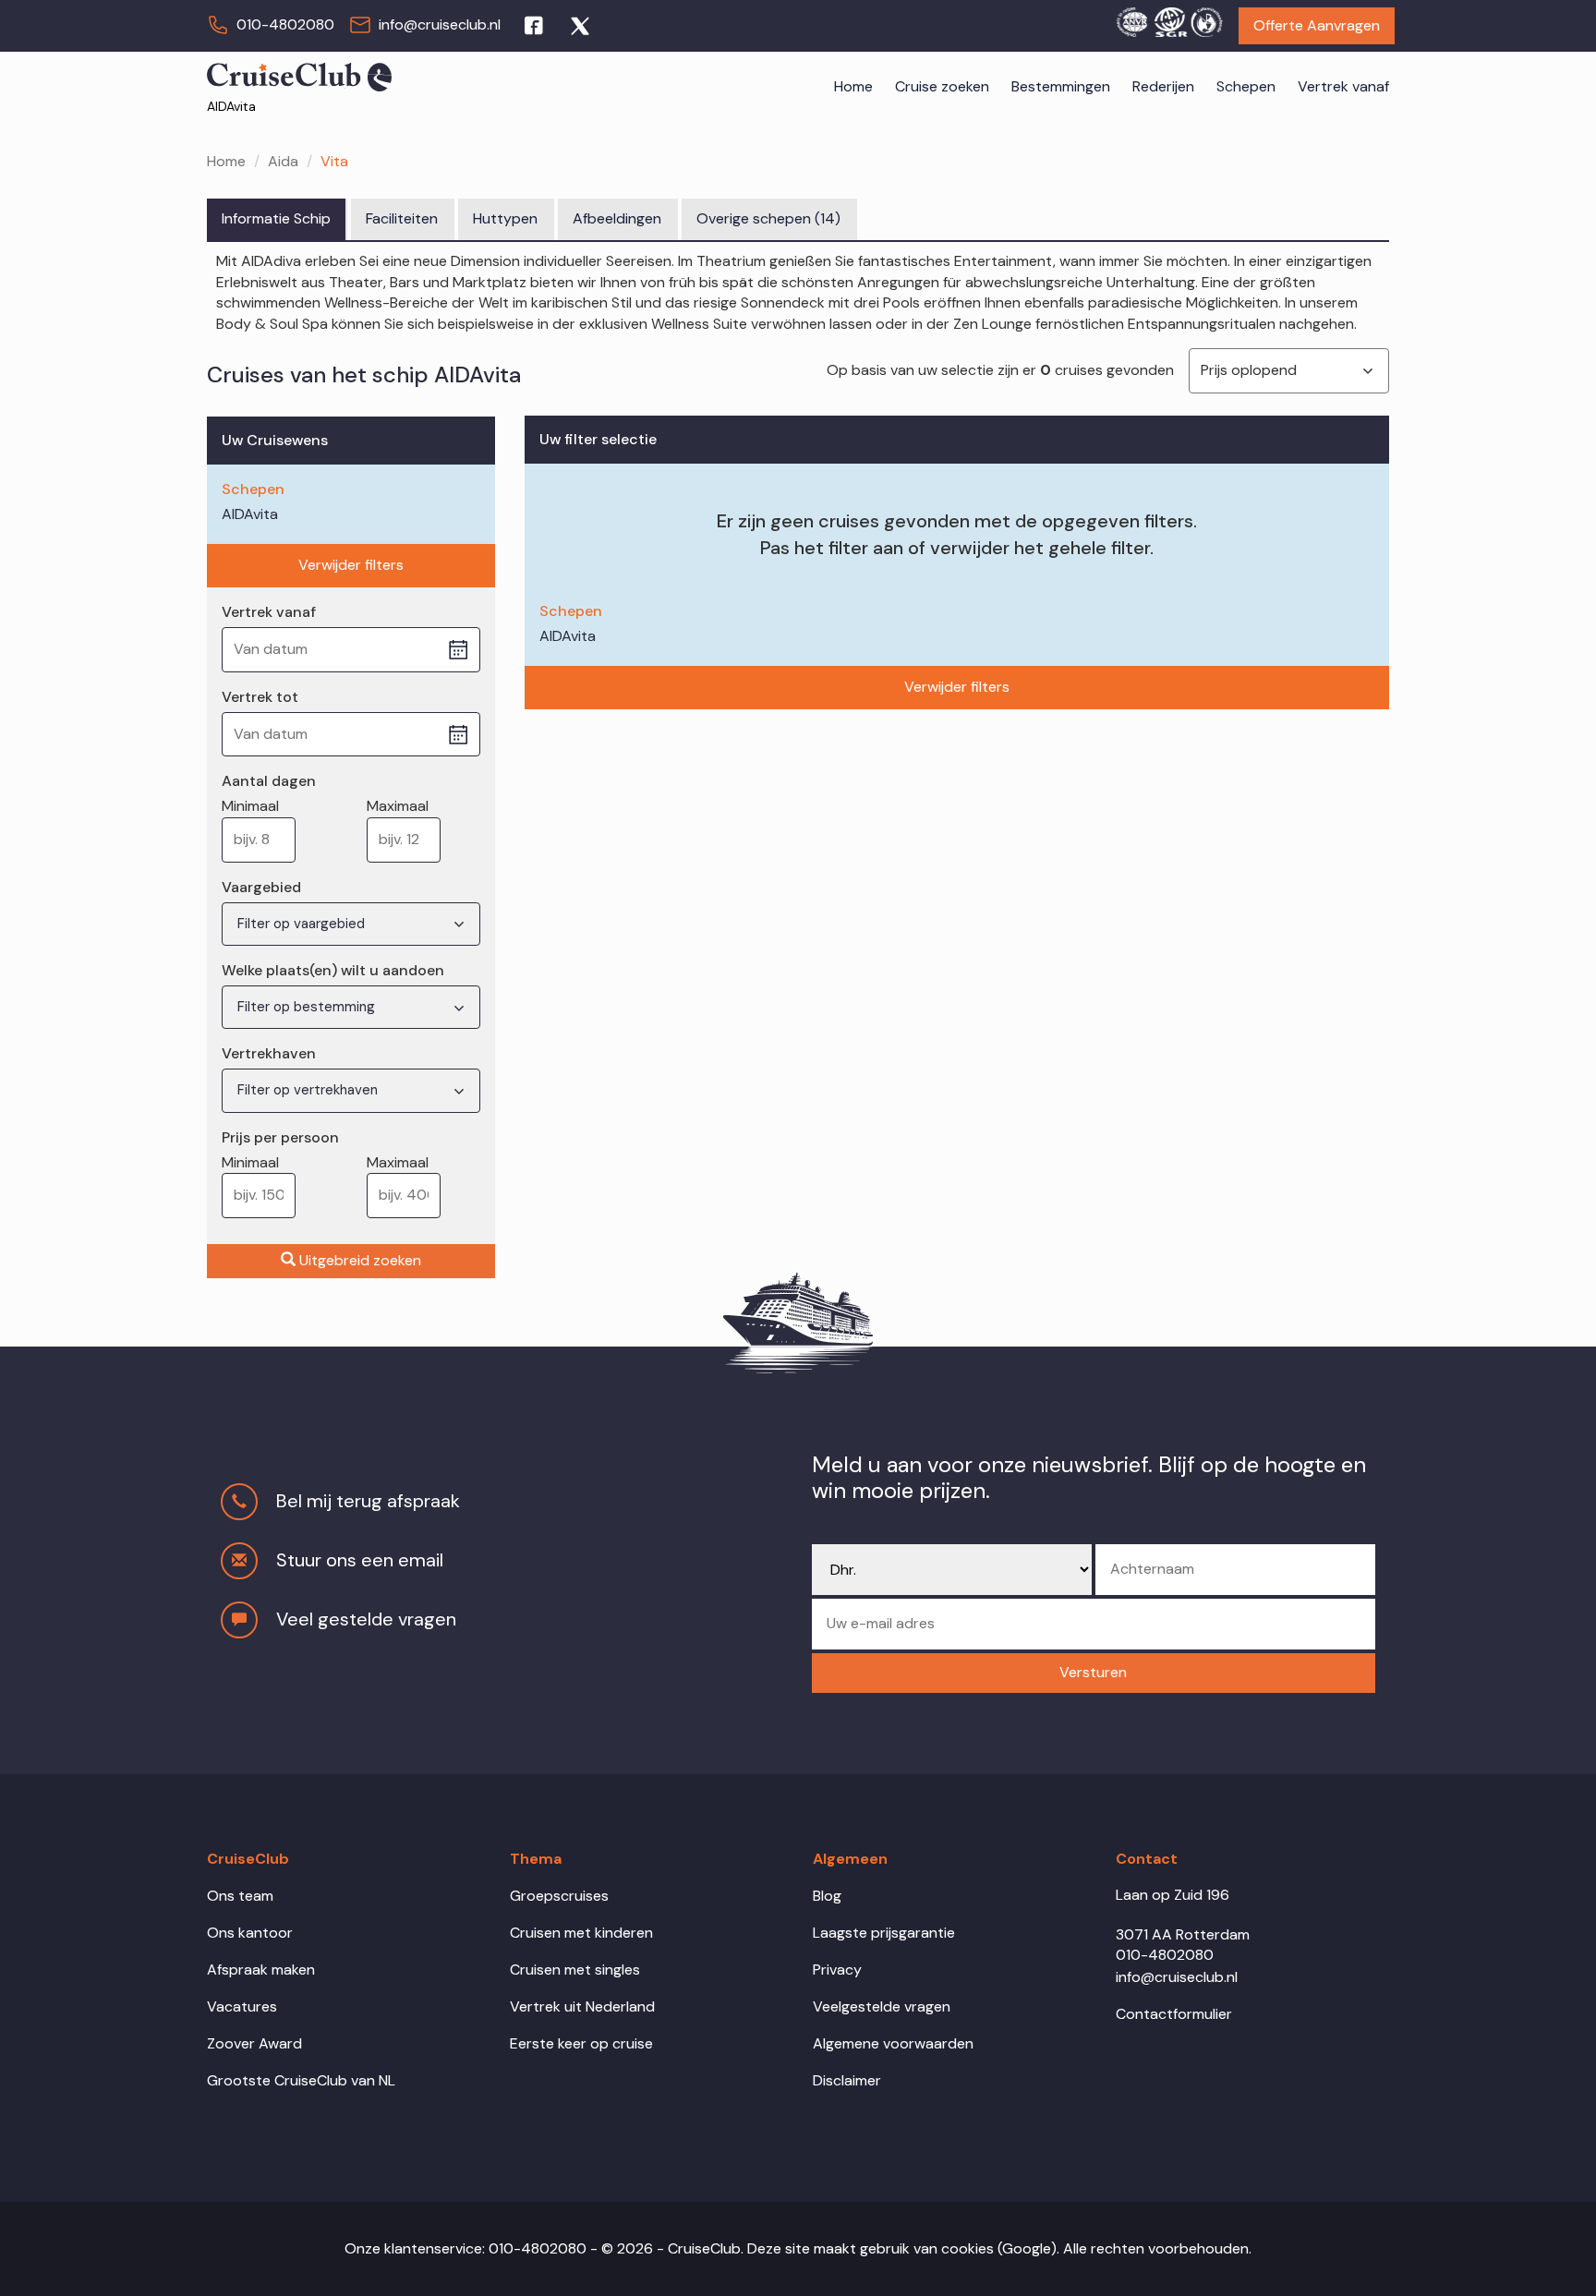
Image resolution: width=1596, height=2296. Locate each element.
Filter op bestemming (308, 1007)
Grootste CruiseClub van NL (301, 2080)
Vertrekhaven (269, 1053)
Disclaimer (847, 2080)
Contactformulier (1174, 2014)
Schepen (1246, 86)
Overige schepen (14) (768, 218)
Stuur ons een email (360, 1560)
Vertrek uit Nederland (582, 2006)
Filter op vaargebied (303, 924)
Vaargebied (261, 887)
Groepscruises (559, 1896)
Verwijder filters (351, 565)
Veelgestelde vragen (882, 2006)
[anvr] (1131, 19)
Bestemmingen (1061, 86)
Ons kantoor (250, 1933)
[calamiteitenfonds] (1206, 19)
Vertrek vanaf (1343, 86)
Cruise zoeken (942, 86)
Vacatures (242, 2006)
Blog (827, 1896)
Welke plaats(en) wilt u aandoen (333, 970)
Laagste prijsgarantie (884, 1933)
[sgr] (1169, 19)
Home (853, 86)
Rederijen (1163, 86)
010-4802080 (285, 24)
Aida (283, 161)
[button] (1094, 1673)
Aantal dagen (269, 781)
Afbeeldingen (617, 218)
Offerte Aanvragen (1317, 25)
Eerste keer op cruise (581, 2043)
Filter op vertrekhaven (309, 1090)
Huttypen (505, 218)
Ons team (240, 1896)
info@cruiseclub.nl (440, 24)
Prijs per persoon (280, 1137)
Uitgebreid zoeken (360, 1260)
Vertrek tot (260, 697)
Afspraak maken (261, 1970)
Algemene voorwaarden (893, 2043)
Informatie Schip (276, 218)
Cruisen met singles (575, 1970)
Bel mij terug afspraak (368, 1501)
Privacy (837, 1970)
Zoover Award (254, 2043)
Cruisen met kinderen (581, 1933)
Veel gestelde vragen (366, 1619)
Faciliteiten (402, 218)
